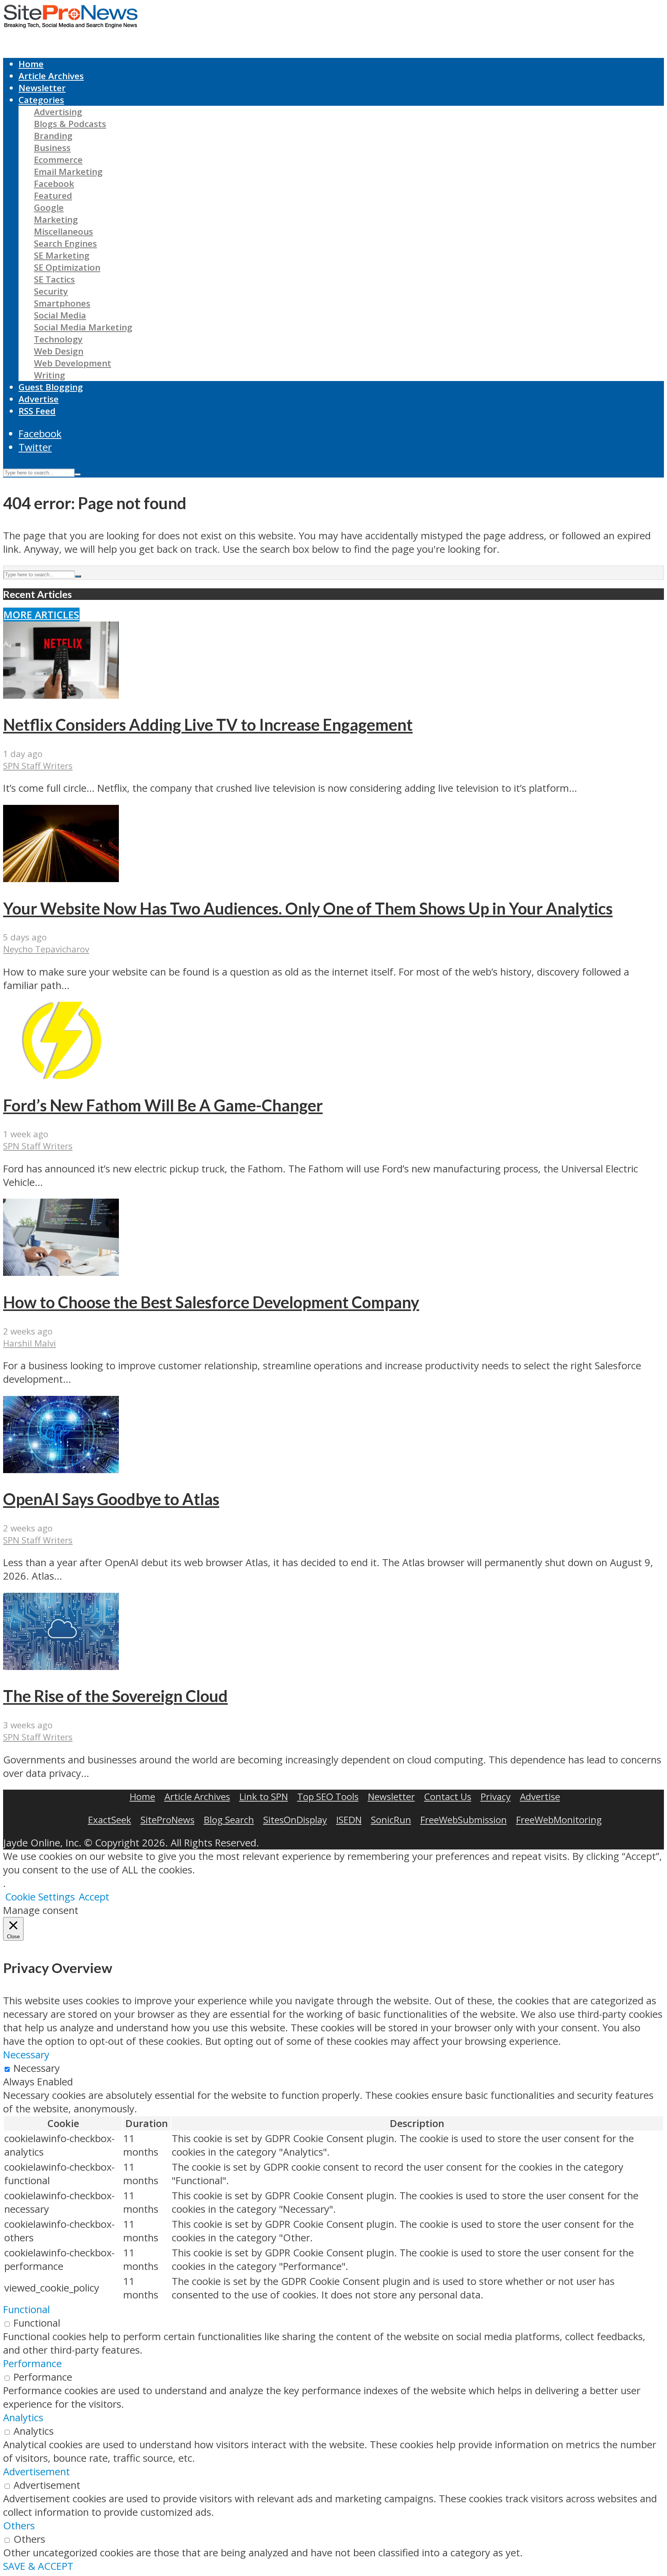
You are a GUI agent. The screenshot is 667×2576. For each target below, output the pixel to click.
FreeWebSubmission (464, 1820)
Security (51, 291)
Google (49, 207)
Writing (50, 375)
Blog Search (229, 1820)
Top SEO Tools (328, 1796)
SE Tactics (54, 279)
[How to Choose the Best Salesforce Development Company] (61, 1272)
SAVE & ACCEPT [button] (38, 2566)
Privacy (496, 1796)
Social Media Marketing (83, 327)
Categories (41, 100)
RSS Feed (37, 411)
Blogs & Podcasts (70, 124)
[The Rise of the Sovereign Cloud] (61, 1666)
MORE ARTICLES (41, 615)
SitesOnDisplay (295, 1820)
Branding (53, 136)
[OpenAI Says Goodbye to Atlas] (61, 1469)
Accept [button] (94, 1897)
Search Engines (65, 243)
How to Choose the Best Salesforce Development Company (211, 1302)
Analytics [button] (23, 2418)
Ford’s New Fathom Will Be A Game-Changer (163, 1105)
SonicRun (391, 1820)
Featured (53, 196)
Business (52, 148)
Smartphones (62, 303)
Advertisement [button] (36, 2472)
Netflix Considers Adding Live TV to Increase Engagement (208, 725)
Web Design (59, 351)
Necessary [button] (26, 2055)
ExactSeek (110, 1820)
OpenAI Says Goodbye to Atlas (111, 1499)
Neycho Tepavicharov (46, 949)
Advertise (39, 399)
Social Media (60, 315)
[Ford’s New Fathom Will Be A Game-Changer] (61, 1075)
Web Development (73, 363)
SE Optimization (67, 267)
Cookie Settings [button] (40, 1897)
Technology (58, 339)
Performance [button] (32, 2363)
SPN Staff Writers (38, 766)
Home (31, 64)
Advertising (58, 112)
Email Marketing (68, 172)
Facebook (54, 184)
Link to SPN (264, 1796)
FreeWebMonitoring (559, 1820)
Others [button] (19, 2526)
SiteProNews (168, 1820)
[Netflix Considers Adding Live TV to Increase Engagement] (61, 695)
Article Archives (51, 76)
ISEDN (349, 1820)
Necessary (37, 2068)
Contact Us (448, 1796)
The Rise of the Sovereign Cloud (115, 1696)
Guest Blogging (51, 387)
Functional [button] (26, 2309)
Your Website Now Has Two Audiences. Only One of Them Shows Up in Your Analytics (308, 908)
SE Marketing (62, 255)
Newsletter (42, 88)
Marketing (56, 219)
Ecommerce (58, 160)
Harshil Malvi (30, 1343)
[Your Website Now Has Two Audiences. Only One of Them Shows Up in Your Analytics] (61, 878)
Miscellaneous (63, 231)
